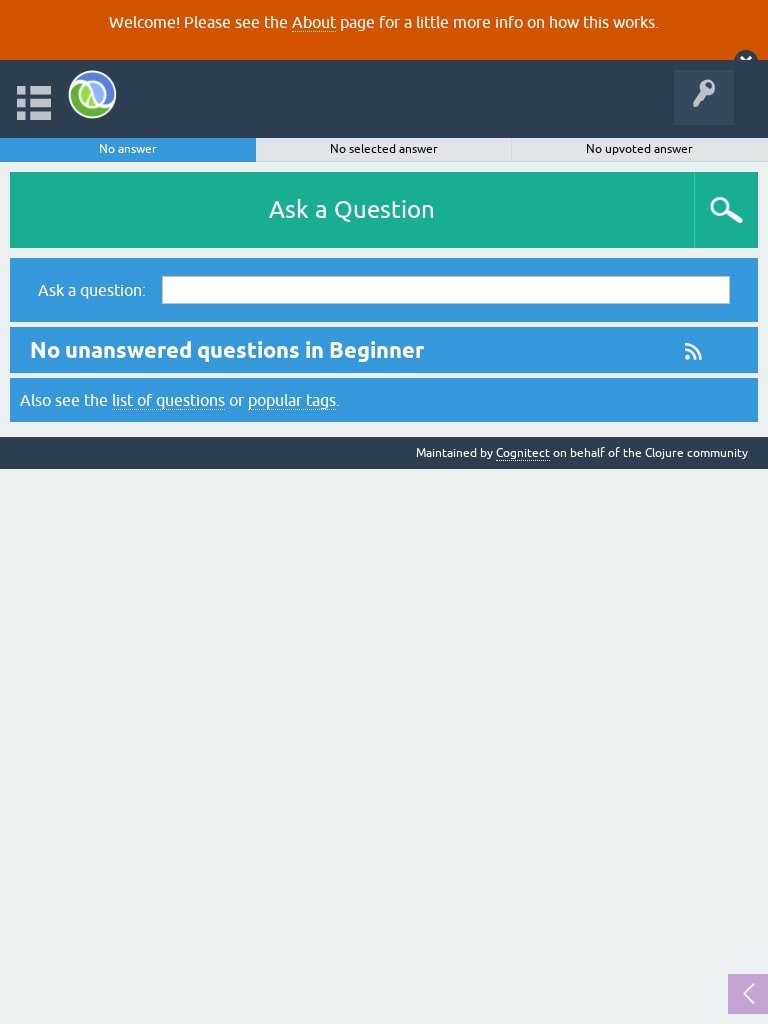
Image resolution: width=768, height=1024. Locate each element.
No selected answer (384, 149)
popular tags (292, 400)
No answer (128, 149)
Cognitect (523, 453)
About (314, 22)
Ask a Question (352, 209)
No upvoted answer (639, 149)
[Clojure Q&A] (92, 94)
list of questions (168, 400)
